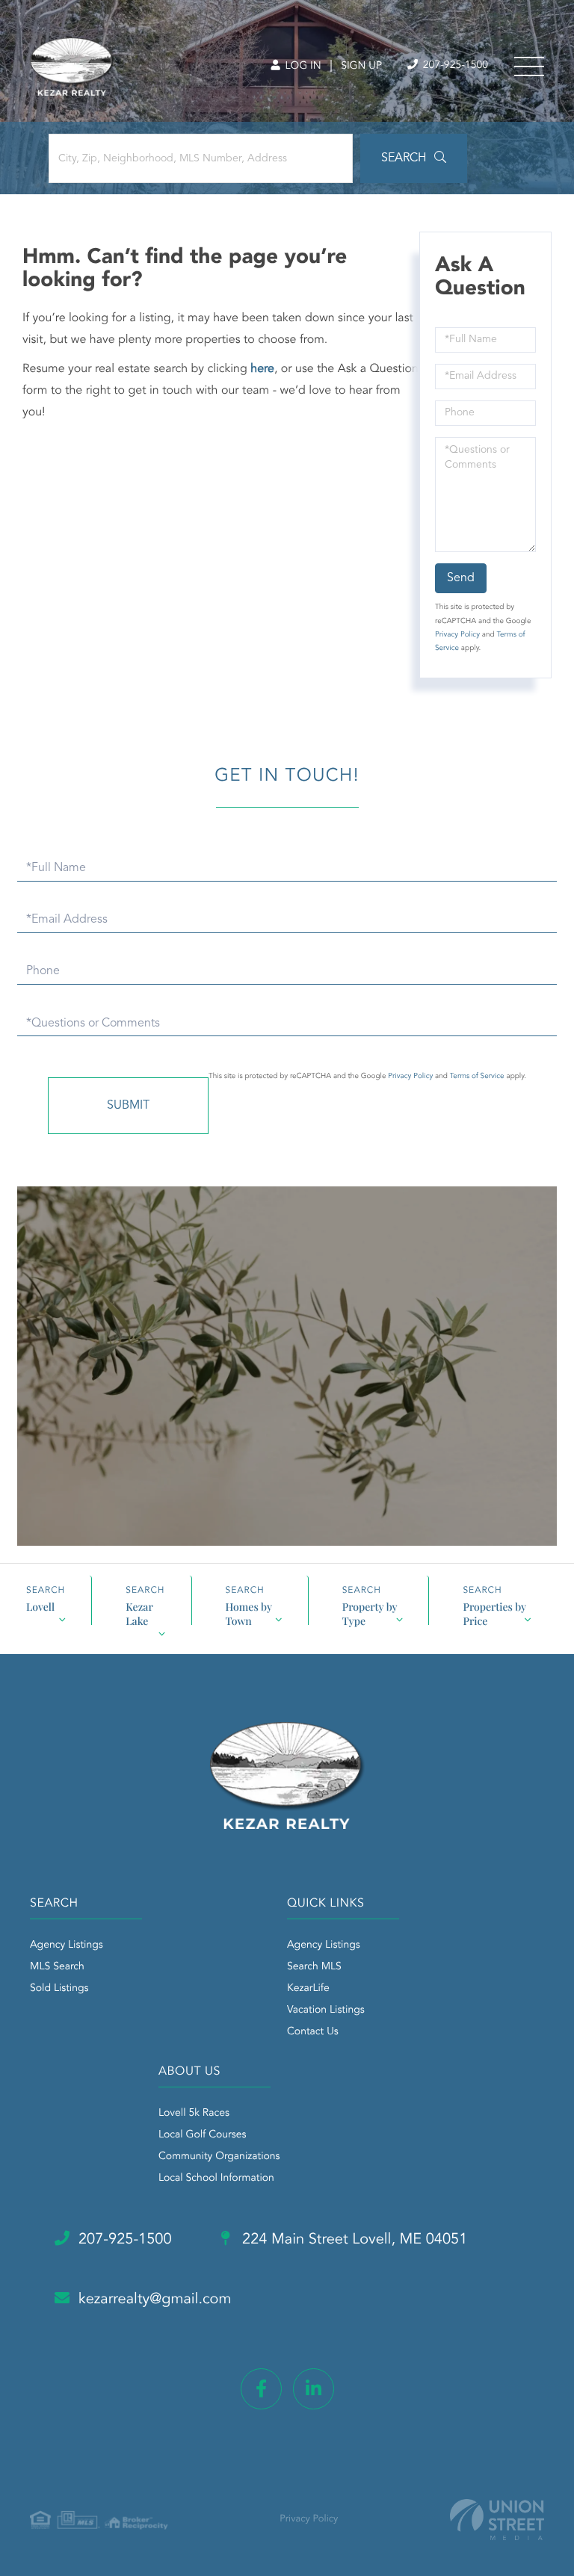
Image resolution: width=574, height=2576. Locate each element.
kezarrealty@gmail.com (155, 2300)
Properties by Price (494, 1612)
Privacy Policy (457, 635)
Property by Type (370, 1612)
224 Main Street (353, 2240)
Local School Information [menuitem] (216, 2179)
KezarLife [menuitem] (308, 1989)
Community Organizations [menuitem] (219, 2157)
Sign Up (361, 66)
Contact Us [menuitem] (313, 2032)
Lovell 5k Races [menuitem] (194, 2114)
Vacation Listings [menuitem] (326, 2010)
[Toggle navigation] (529, 66)
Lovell (40, 1607)
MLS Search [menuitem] (57, 1967)
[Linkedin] (314, 2389)
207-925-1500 (454, 66)
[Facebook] (261, 2389)
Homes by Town (249, 1612)
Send (461, 578)
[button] (414, 158)
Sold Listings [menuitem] (59, 1989)
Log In (302, 66)
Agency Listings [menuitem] (67, 1945)
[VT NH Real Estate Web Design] (497, 2520)
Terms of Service (477, 1077)
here (262, 369)
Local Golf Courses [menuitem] (202, 2135)
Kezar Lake (139, 1612)
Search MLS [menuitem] (314, 1967)
